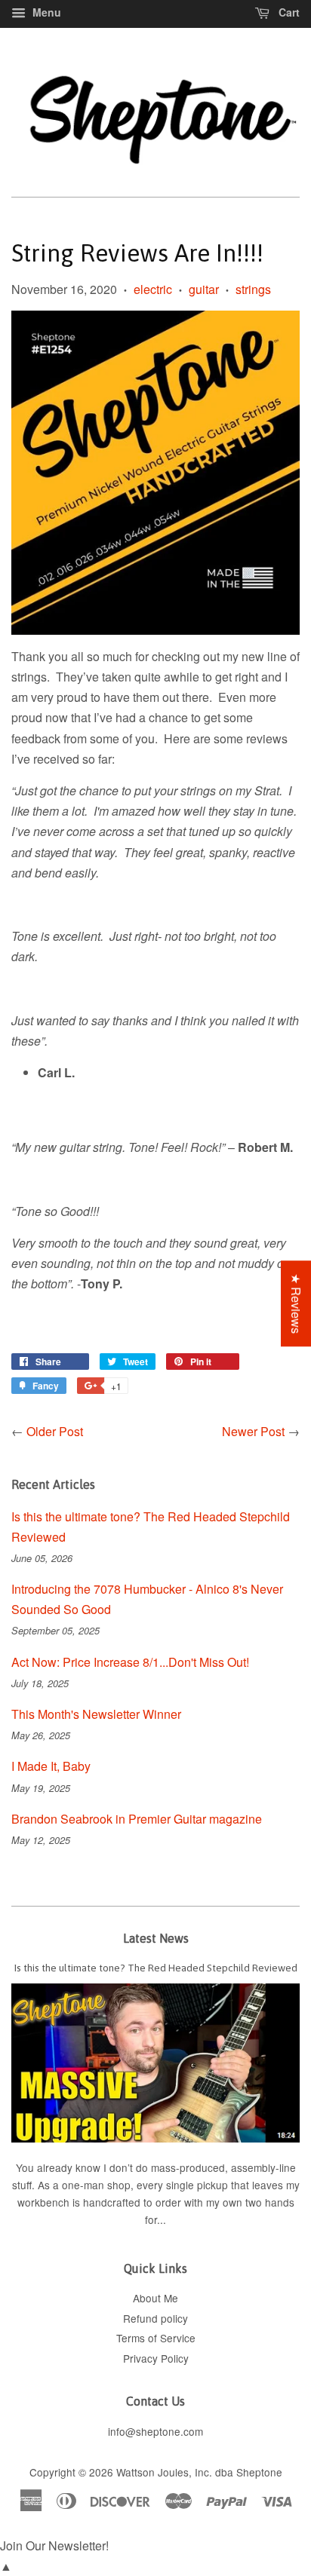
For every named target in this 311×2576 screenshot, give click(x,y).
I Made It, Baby (51, 1766)
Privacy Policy (156, 2358)
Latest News (156, 1938)
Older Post (55, 1431)
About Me (155, 2298)
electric (153, 289)
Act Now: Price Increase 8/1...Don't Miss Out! (130, 1662)
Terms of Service (156, 2338)
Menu (45, 12)
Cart (288, 12)
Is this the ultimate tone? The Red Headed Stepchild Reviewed (156, 1968)
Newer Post (253, 1431)
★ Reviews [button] (296, 1303)
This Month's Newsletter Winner (96, 1714)
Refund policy (155, 2318)
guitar (204, 289)
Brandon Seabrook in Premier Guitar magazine (137, 1819)
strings (253, 289)
